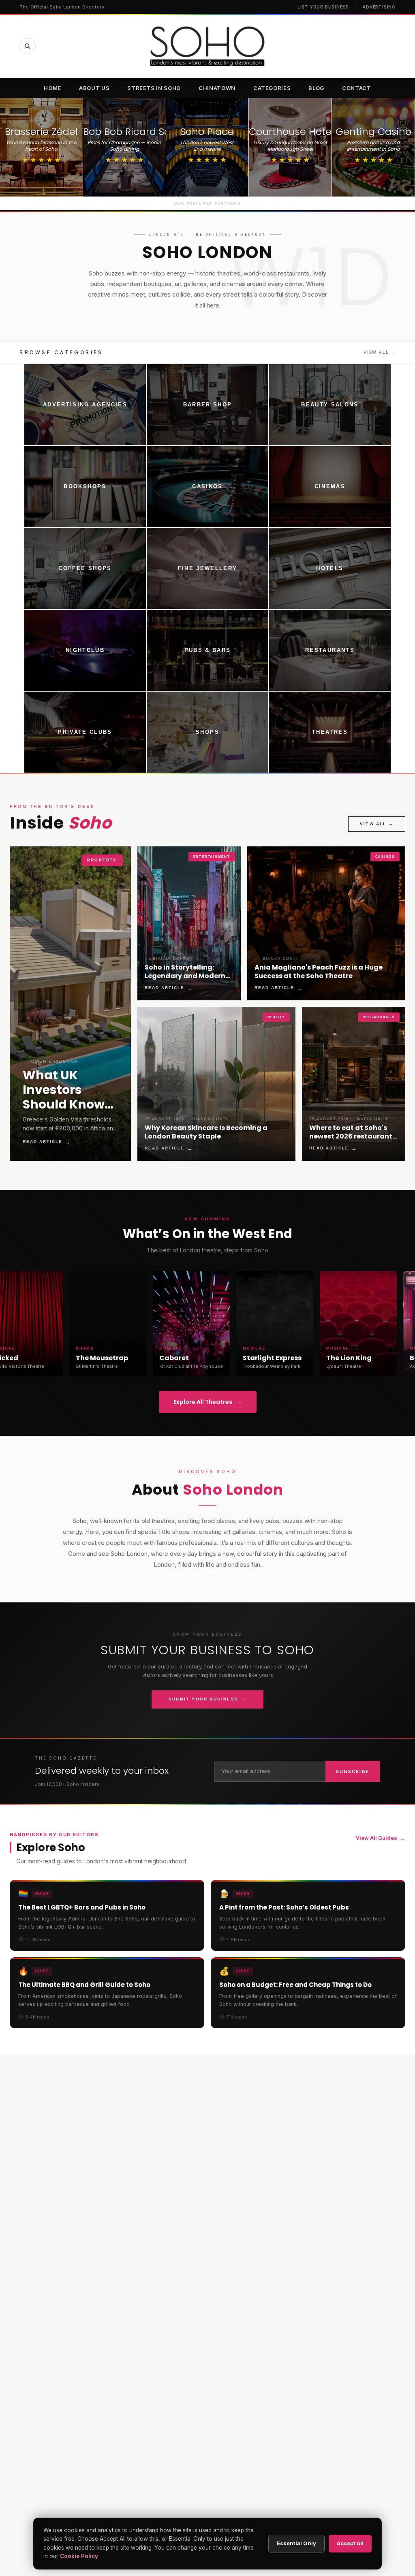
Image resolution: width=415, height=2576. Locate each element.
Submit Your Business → (208, 1699)
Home (52, 88)
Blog (316, 88)
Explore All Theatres (208, 1402)
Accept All (350, 2543)
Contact (357, 88)
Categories (272, 88)
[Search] (28, 46)
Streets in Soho (154, 88)
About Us (94, 88)
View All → (380, 352)
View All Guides (381, 1838)
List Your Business (323, 7)
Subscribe (353, 1771)
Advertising (379, 7)
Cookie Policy (79, 2556)
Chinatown (217, 88)
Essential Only (296, 2543)
